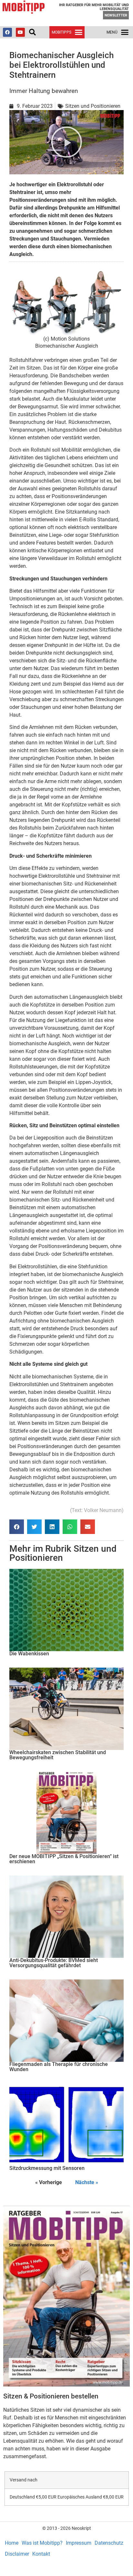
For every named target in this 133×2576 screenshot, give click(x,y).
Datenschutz (109, 2543)
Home (12, 2543)
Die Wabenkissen (29, 1654)
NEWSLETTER (116, 15)
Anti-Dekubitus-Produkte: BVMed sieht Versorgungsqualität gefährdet (54, 1963)
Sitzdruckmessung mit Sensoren (47, 2168)
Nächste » (87, 2182)
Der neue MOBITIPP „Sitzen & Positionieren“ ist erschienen (64, 1859)
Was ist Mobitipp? (42, 2543)
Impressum (79, 2543)
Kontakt (41, 2554)
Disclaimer (17, 2554)
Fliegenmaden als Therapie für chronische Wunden (59, 2067)
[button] (32, 32)
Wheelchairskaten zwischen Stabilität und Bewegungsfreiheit (58, 1755)
